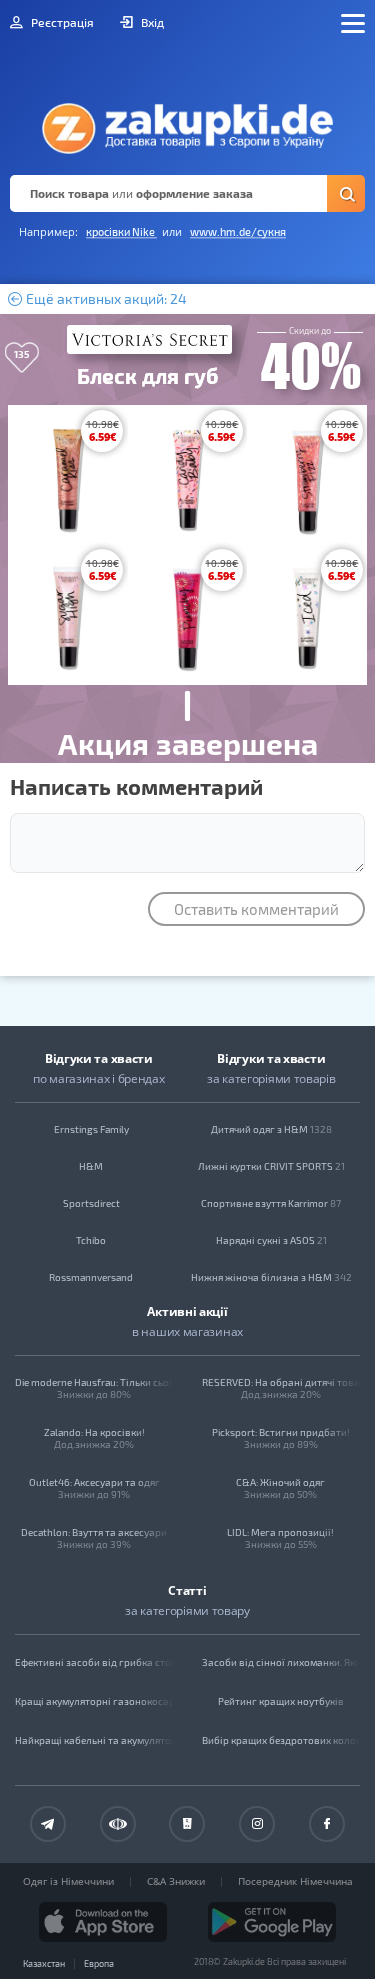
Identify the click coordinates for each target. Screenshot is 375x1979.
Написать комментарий (136, 786)
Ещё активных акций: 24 (105, 299)
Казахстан (44, 1963)
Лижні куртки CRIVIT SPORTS (271, 1166)
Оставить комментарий (256, 909)
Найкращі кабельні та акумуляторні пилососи (94, 1740)
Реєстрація (61, 22)
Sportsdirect (91, 1203)
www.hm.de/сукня (238, 231)
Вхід (151, 22)
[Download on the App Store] (103, 1922)
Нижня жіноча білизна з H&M (271, 1277)
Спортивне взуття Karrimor (271, 1203)
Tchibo (91, 1240)
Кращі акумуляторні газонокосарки (94, 1701)
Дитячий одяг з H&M (271, 1129)
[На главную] (187, 123)
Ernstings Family (91, 1129)
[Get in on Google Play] (272, 1922)
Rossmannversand (91, 1277)
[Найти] (346, 193)
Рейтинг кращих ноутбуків (281, 1701)
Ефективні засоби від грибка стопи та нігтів (94, 1662)
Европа (99, 1963)
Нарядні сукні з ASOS (271, 1240)
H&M (91, 1166)
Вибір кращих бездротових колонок (281, 1740)
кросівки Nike (121, 231)
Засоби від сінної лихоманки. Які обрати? (281, 1662)
